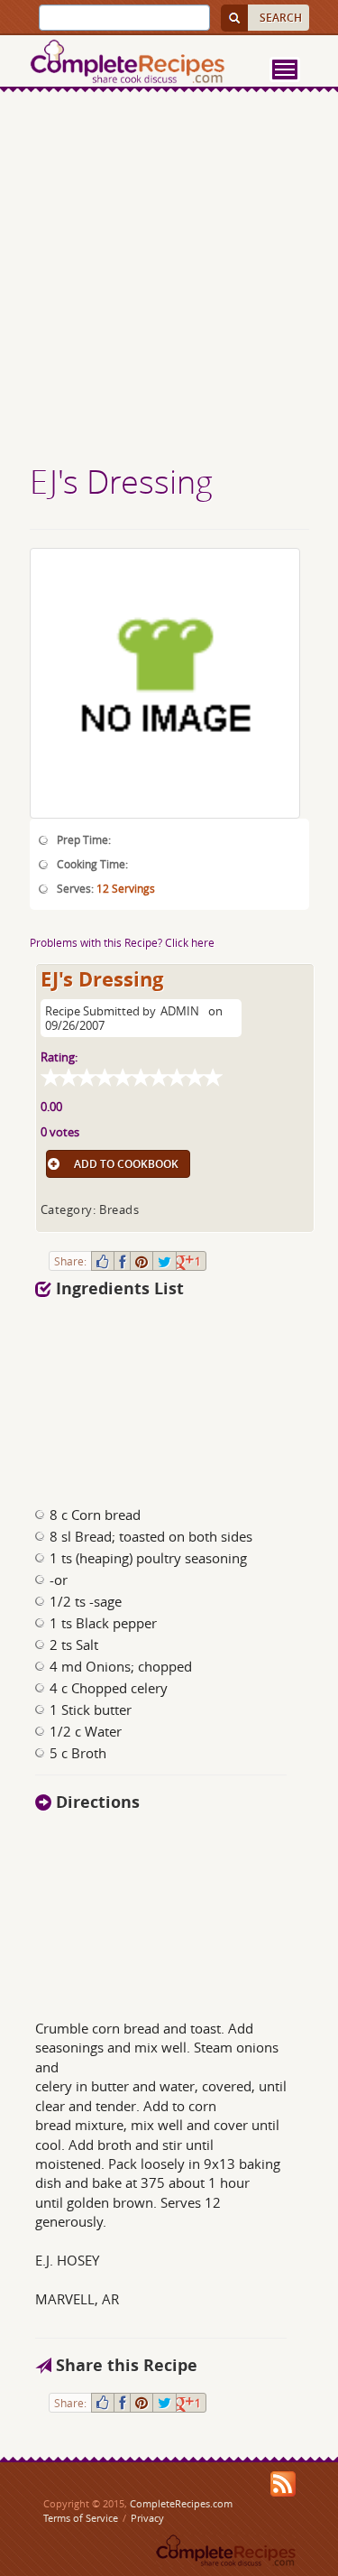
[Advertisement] (169, 280)
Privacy (147, 2518)
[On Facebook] (122, 1261)
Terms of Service (81, 2518)
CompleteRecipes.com (181, 2503)
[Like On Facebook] (103, 1261)
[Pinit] (142, 1261)
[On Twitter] (164, 1261)
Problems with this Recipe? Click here (122, 942)
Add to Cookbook (126, 1164)
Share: (70, 1261)
